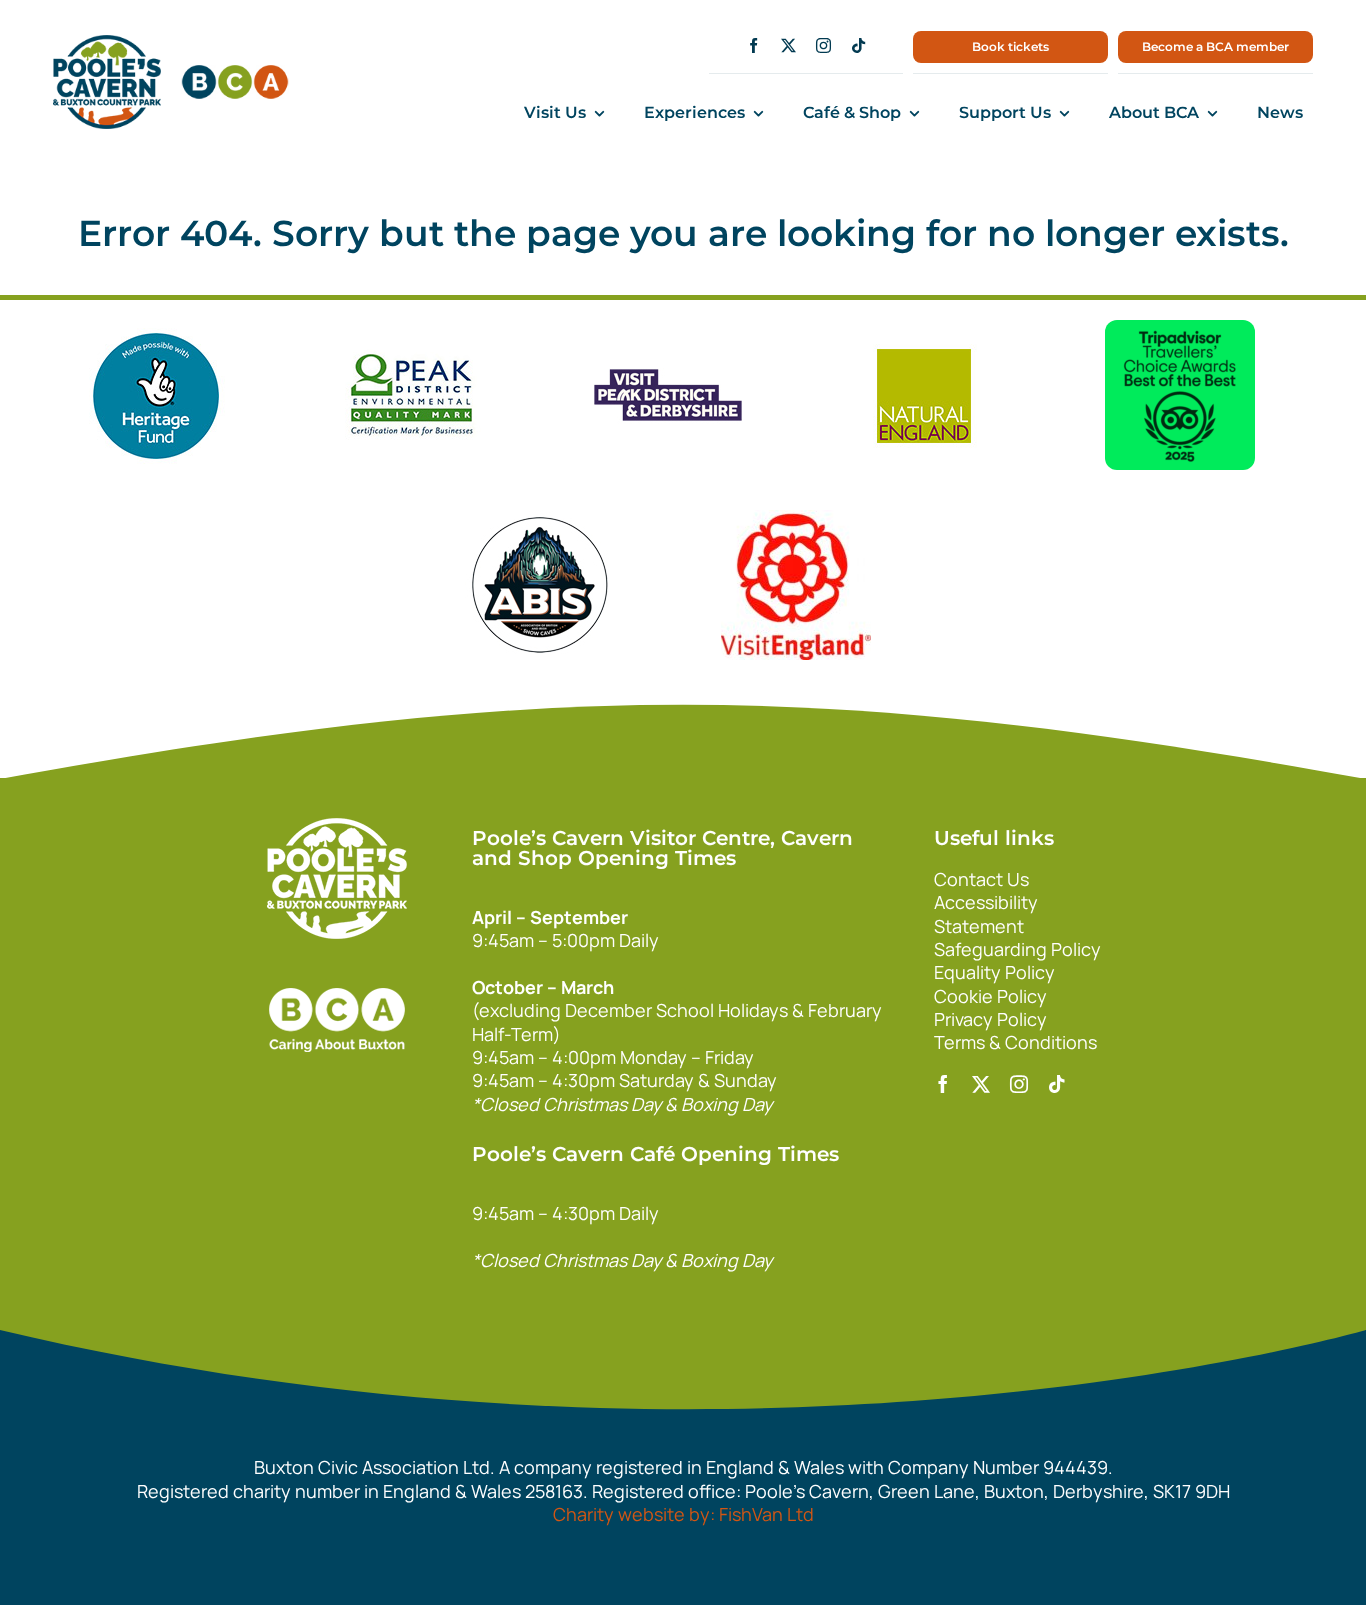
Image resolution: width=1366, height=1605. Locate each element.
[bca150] (235, 74)
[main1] (107, 44)
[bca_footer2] (337, 968)
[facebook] (753, 45)
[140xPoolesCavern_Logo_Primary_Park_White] (337, 827)
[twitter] (788, 45)
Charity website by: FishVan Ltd (683, 1514)
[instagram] (823, 45)
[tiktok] (858, 45)
